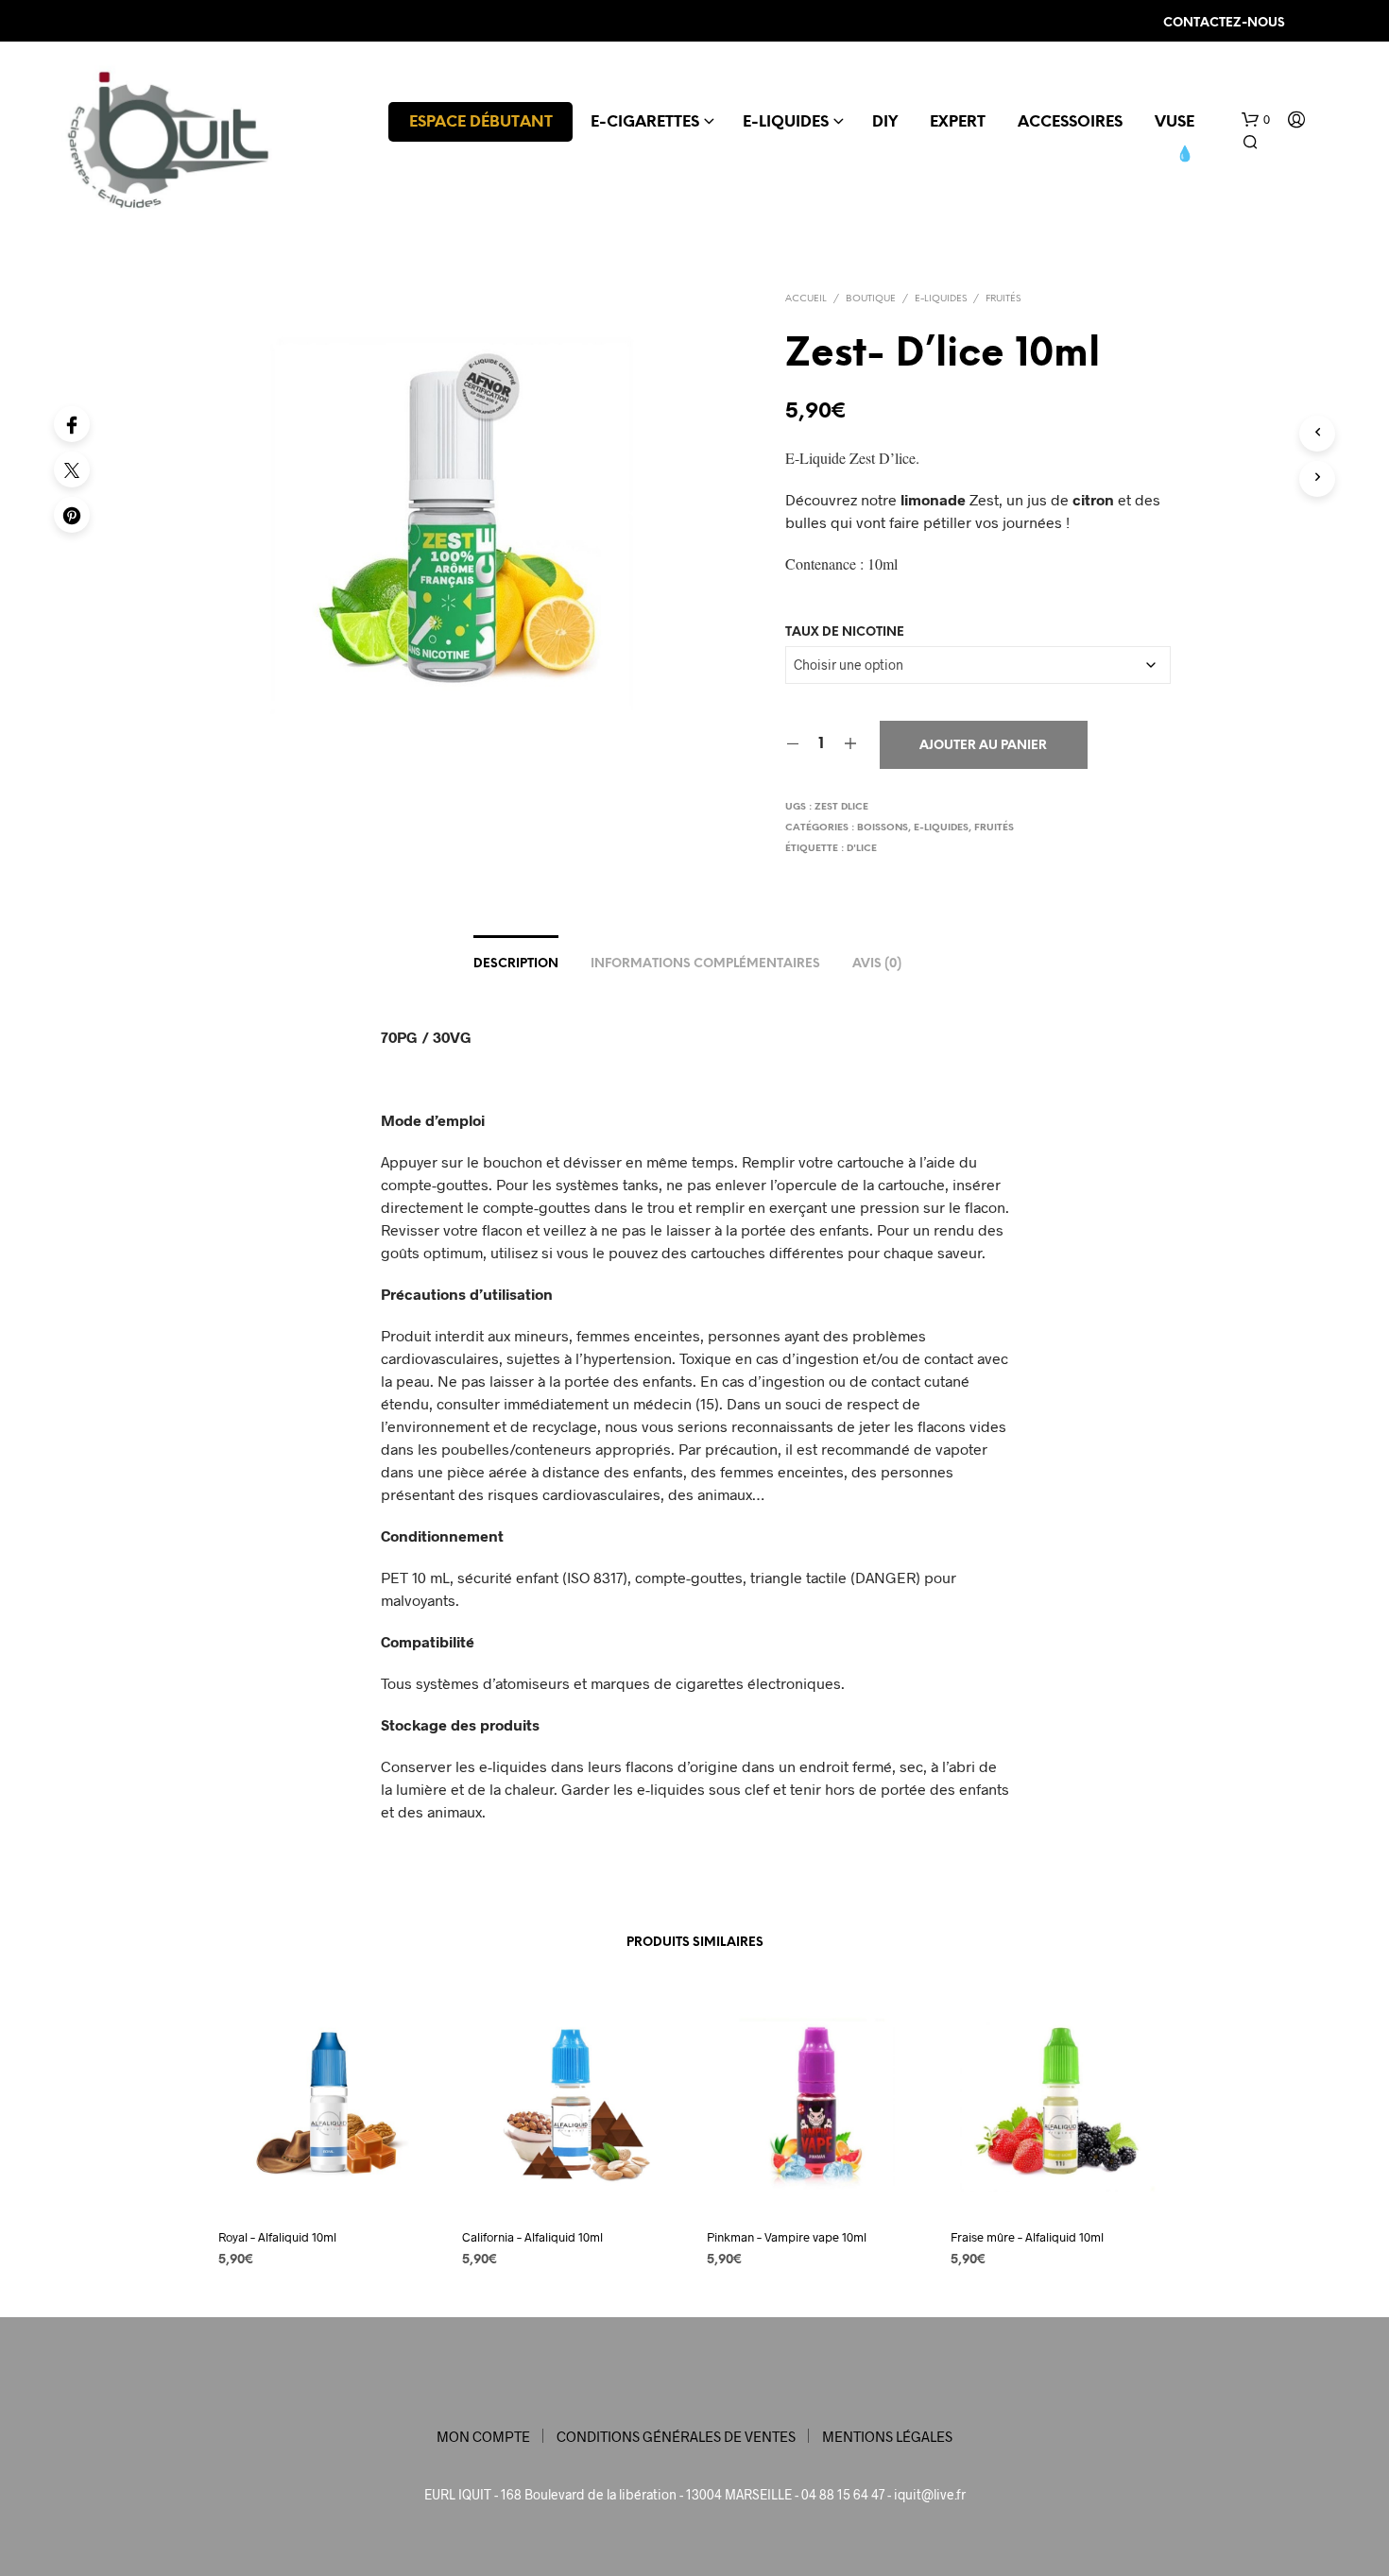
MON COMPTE (483, 2436)
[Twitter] (72, 469)
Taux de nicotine (845, 632)
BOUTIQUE (871, 299)
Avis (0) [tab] (877, 964)
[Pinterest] (72, 515)
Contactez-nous (1224, 23)
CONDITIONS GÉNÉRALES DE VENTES (676, 2436)
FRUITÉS (1003, 299)
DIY (885, 122)
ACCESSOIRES (1070, 122)
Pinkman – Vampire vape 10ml (787, 2237)
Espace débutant (481, 122)
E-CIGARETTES (645, 122)
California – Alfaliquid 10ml (532, 2237)
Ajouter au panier (983, 746)
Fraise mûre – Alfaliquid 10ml (1027, 2237)
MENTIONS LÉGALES (887, 2436)
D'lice (862, 849)
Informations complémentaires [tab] (705, 964)
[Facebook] (72, 424)
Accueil (806, 299)
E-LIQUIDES (786, 122)
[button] (1256, 120)
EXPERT (958, 122)
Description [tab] (516, 964)
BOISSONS (883, 828)
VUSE (1175, 122)
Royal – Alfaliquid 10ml (277, 2237)
